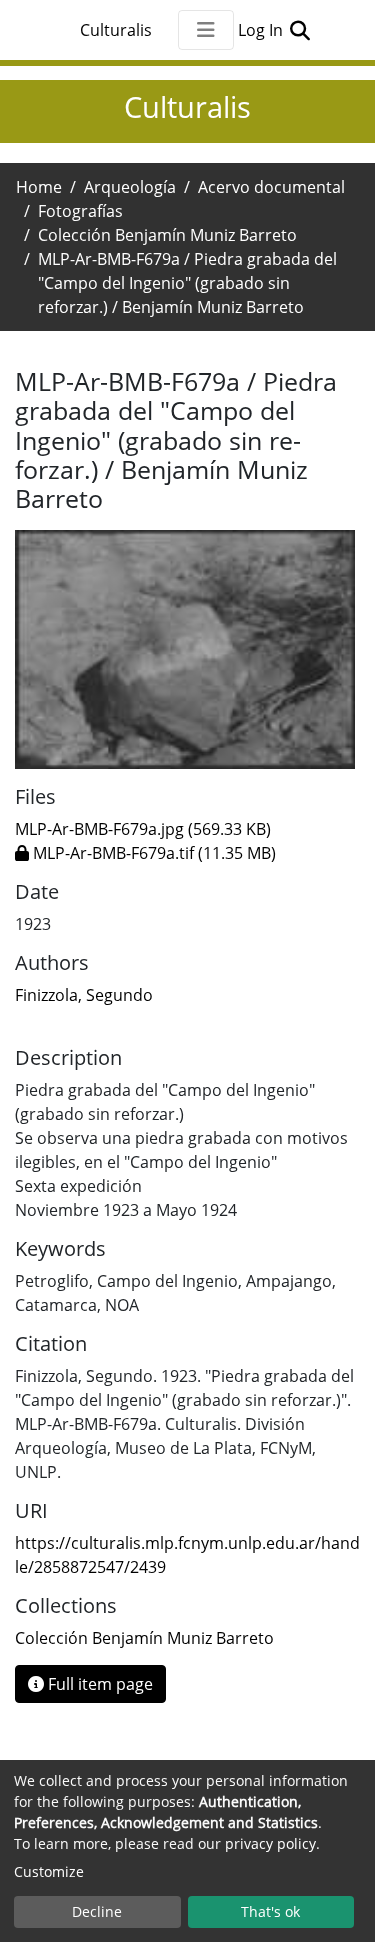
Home (39, 187)
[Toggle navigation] (206, 30)
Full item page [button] (98, 1684)
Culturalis (116, 30)
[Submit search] (300, 30)
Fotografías (80, 211)
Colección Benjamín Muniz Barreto (167, 235)
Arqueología (130, 187)
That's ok (270, 1911)
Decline (97, 1911)
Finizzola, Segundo (84, 995)
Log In (262, 30)
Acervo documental (271, 187)
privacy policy (270, 1843)
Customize (49, 1871)
